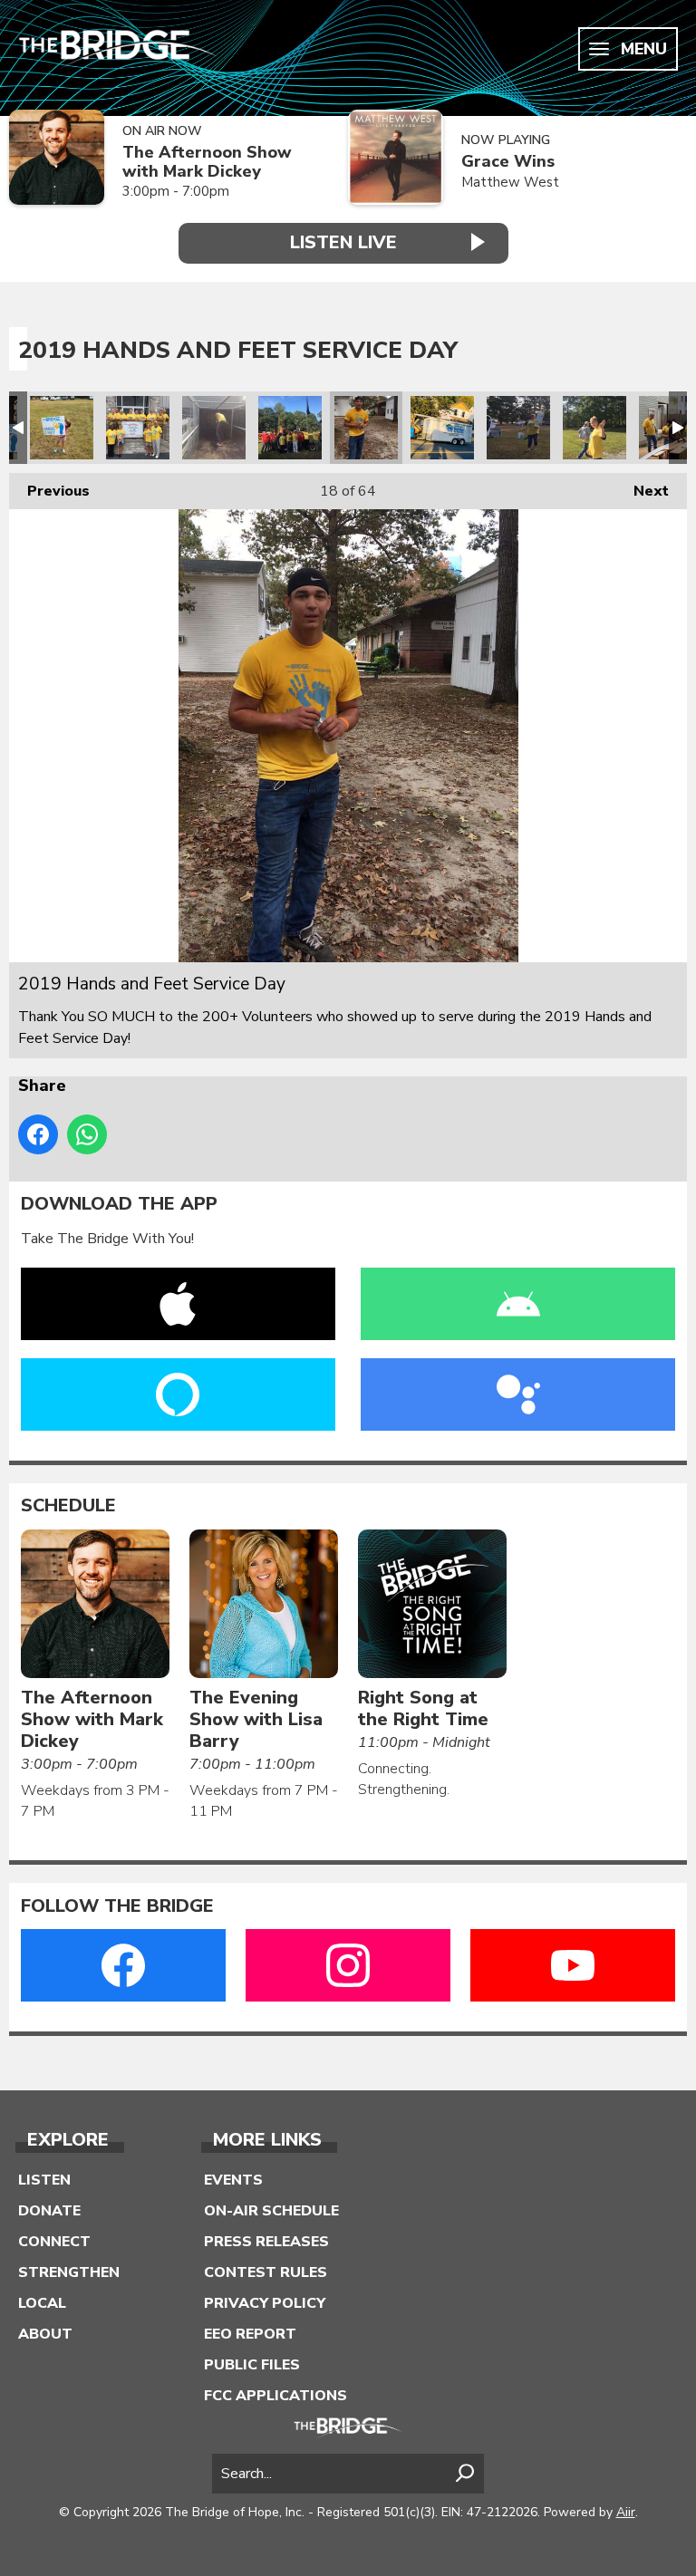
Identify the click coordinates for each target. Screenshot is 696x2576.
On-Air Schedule (271, 2211)
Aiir (626, 2512)
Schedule (68, 1506)
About (45, 2334)
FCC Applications (275, 2396)
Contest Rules (266, 2272)
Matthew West (510, 182)
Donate (49, 2211)
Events (233, 2180)
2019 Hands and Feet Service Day (62, 428)
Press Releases (266, 2242)
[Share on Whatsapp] (87, 1134)
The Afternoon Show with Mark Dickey (207, 162)
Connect (54, 2242)
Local (42, 2303)
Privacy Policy (265, 2303)
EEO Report (250, 2334)
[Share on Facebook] (38, 1134)
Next (642, 491)
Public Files (252, 2365)
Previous (49, 491)
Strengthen (69, 2272)
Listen (44, 2180)
